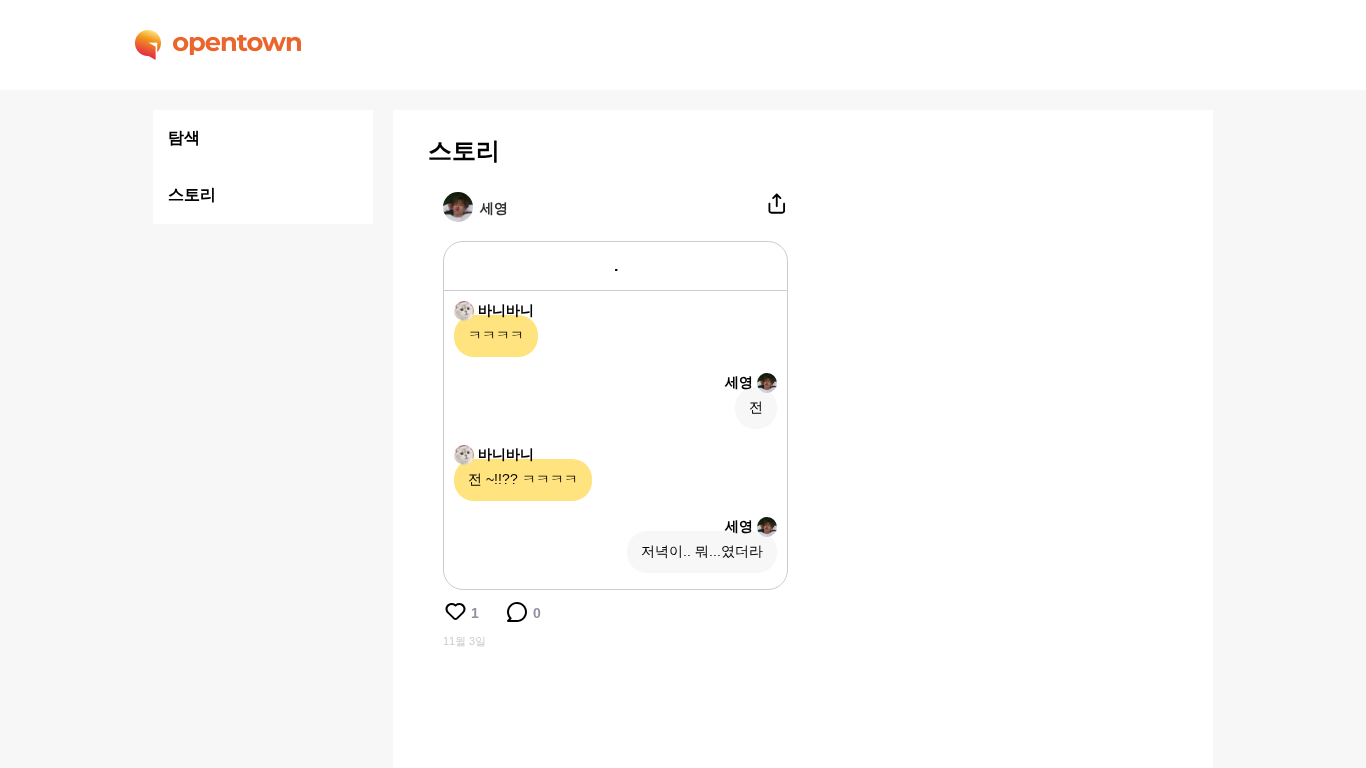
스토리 (192, 194)
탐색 (184, 137)
